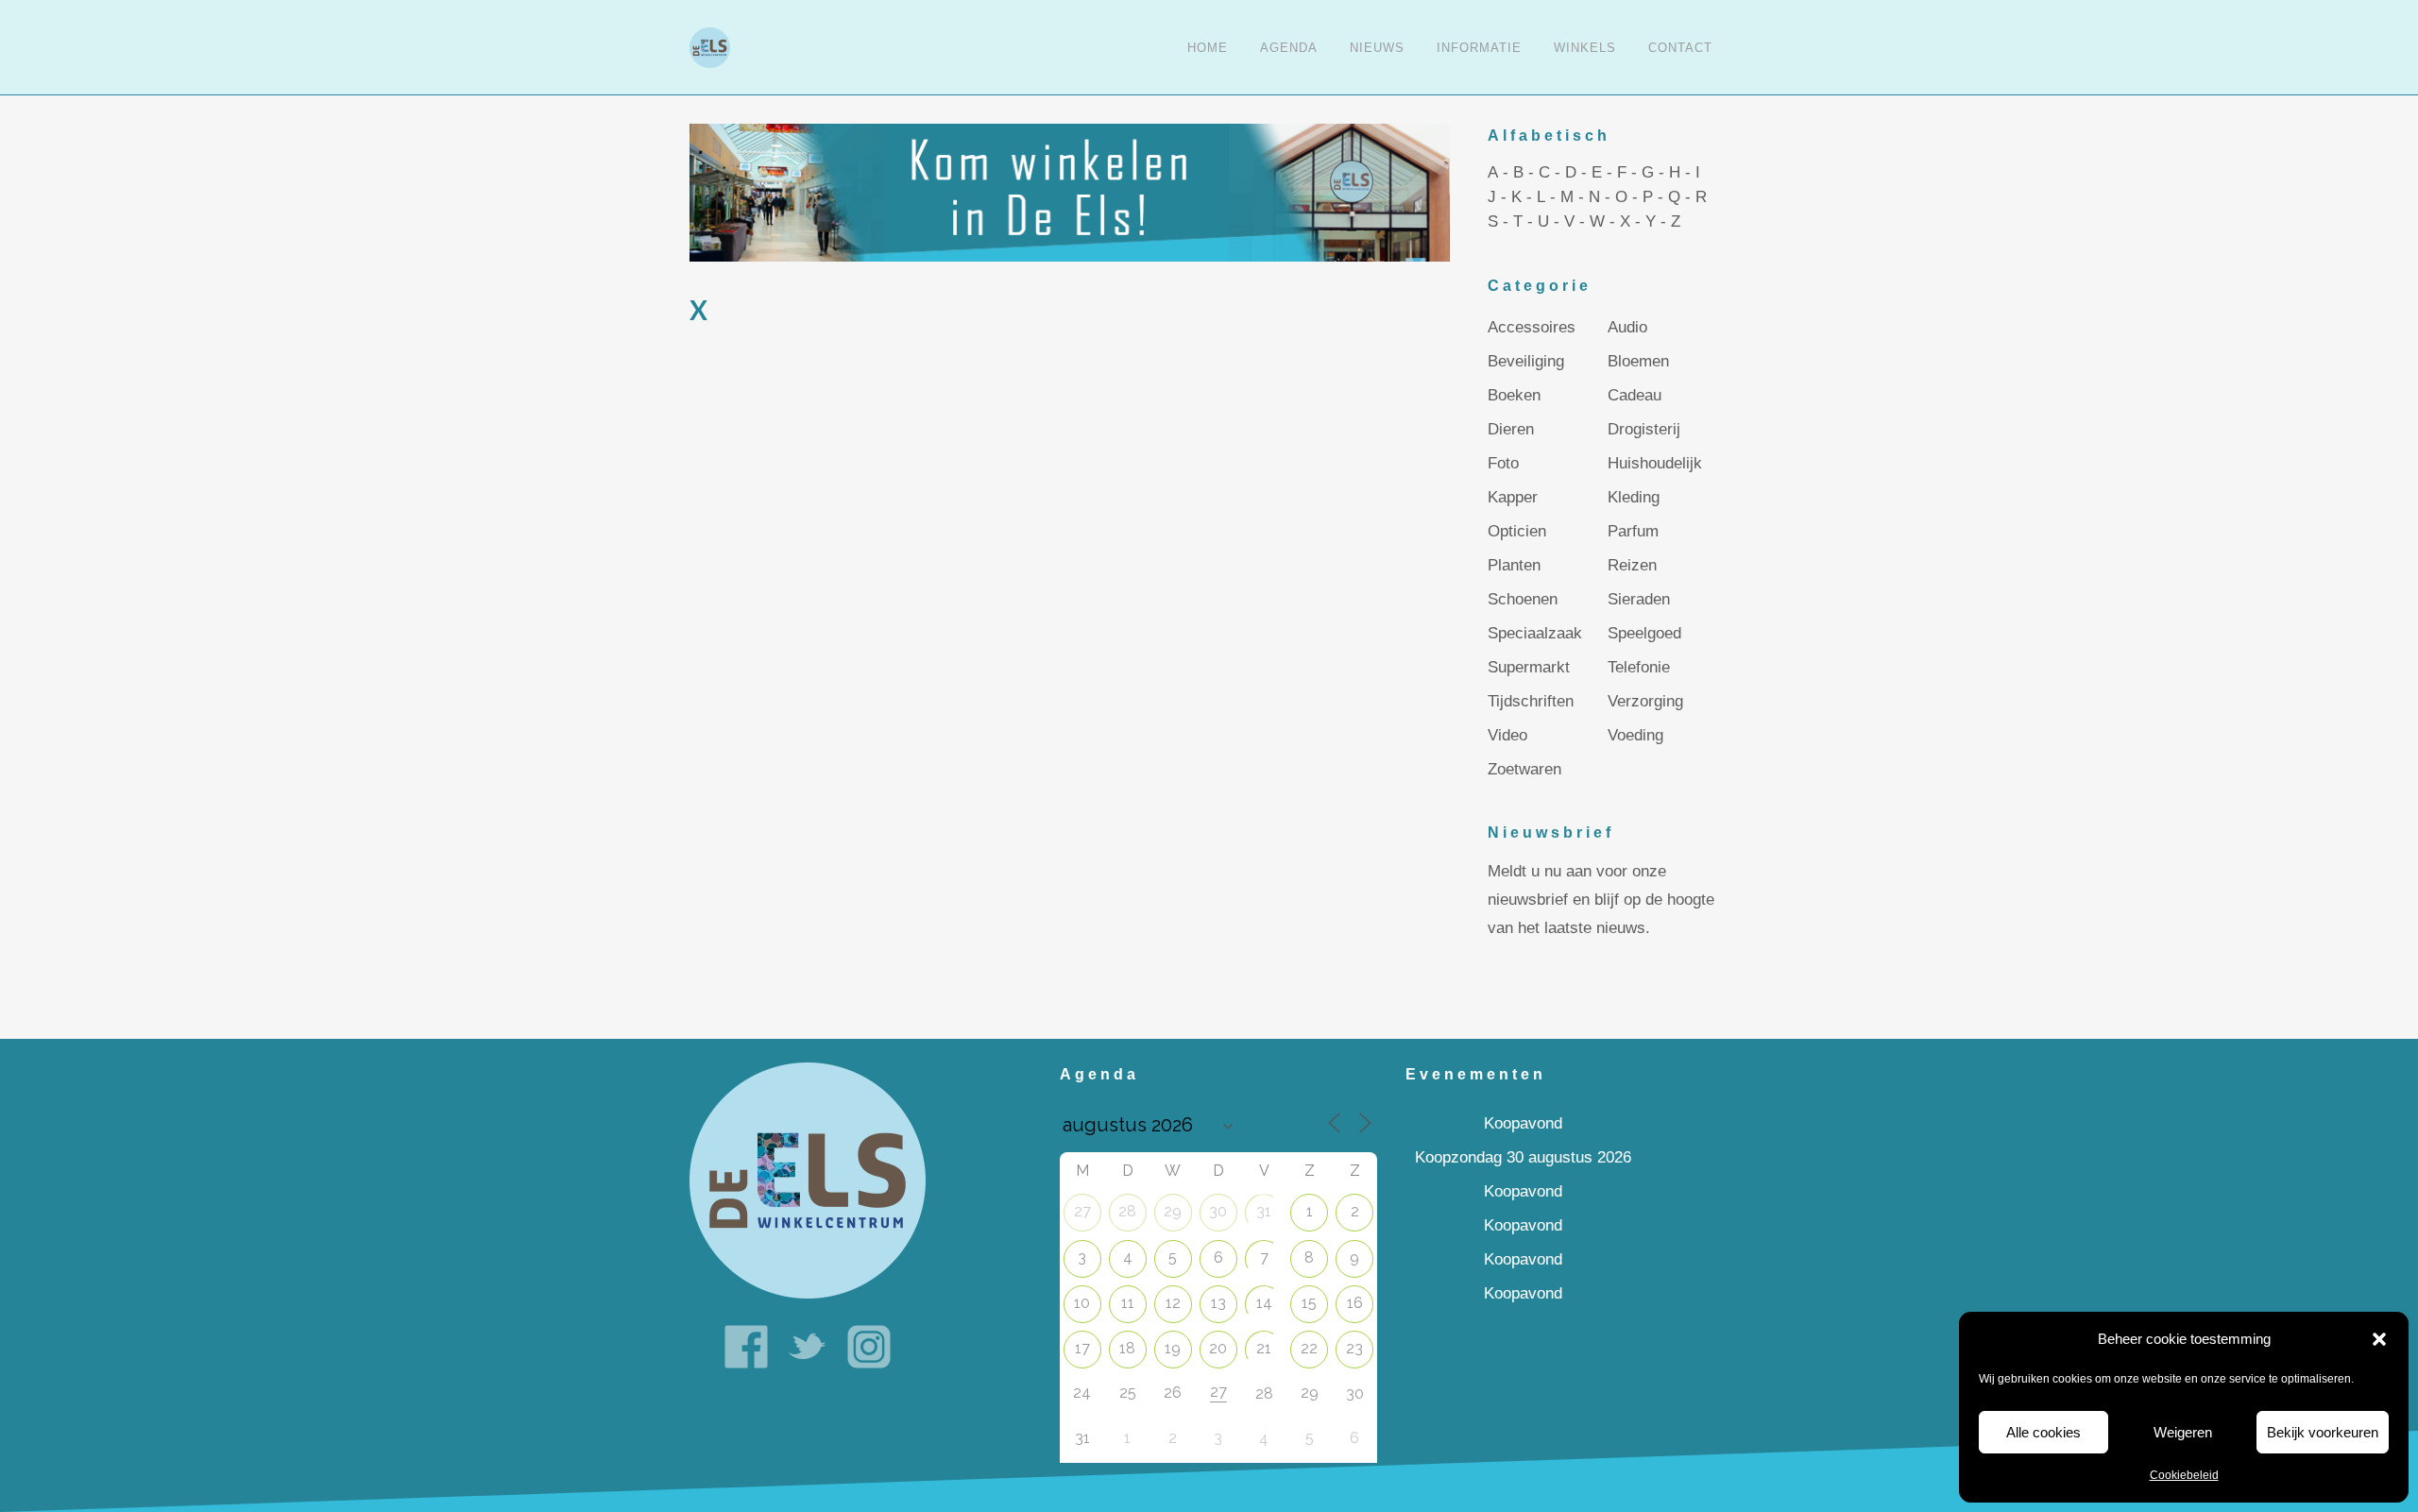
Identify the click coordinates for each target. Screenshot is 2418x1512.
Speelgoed (1644, 633)
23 (1354, 1348)
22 (1309, 1348)
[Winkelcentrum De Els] (808, 1180)
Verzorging (1645, 701)
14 (1264, 1303)
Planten (1514, 565)
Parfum (1633, 531)
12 (1173, 1303)
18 (1127, 1348)
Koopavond (1523, 1123)
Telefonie (1639, 667)
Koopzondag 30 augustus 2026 (1523, 1157)
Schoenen (1523, 599)
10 (1082, 1303)
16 (1355, 1303)
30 (1218, 1211)
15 (1309, 1303)
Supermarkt (1529, 667)
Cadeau (1635, 395)
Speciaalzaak (1535, 633)
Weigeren (2183, 1432)
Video (1507, 735)
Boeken (1514, 395)
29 (1173, 1211)
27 (1082, 1211)
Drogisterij (1644, 429)
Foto (1503, 463)
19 (1173, 1348)
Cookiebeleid (2184, 1475)
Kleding (1634, 497)
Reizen (1632, 565)
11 (1128, 1303)
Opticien (1517, 531)
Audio (1627, 327)
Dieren (1511, 429)
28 (1127, 1211)
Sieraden (1639, 599)
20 (1218, 1348)
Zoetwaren (1524, 769)
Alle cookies (2043, 1432)
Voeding (1635, 735)
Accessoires (1532, 327)
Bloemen (1638, 361)
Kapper (1513, 497)
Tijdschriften (1531, 701)
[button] (2379, 1339)
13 (1218, 1303)
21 (1264, 1348)
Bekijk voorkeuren (2323, 1432)
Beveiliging (1526, 361)
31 (1264, 1211)
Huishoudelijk (1655, 463)
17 (1082, 1348)
